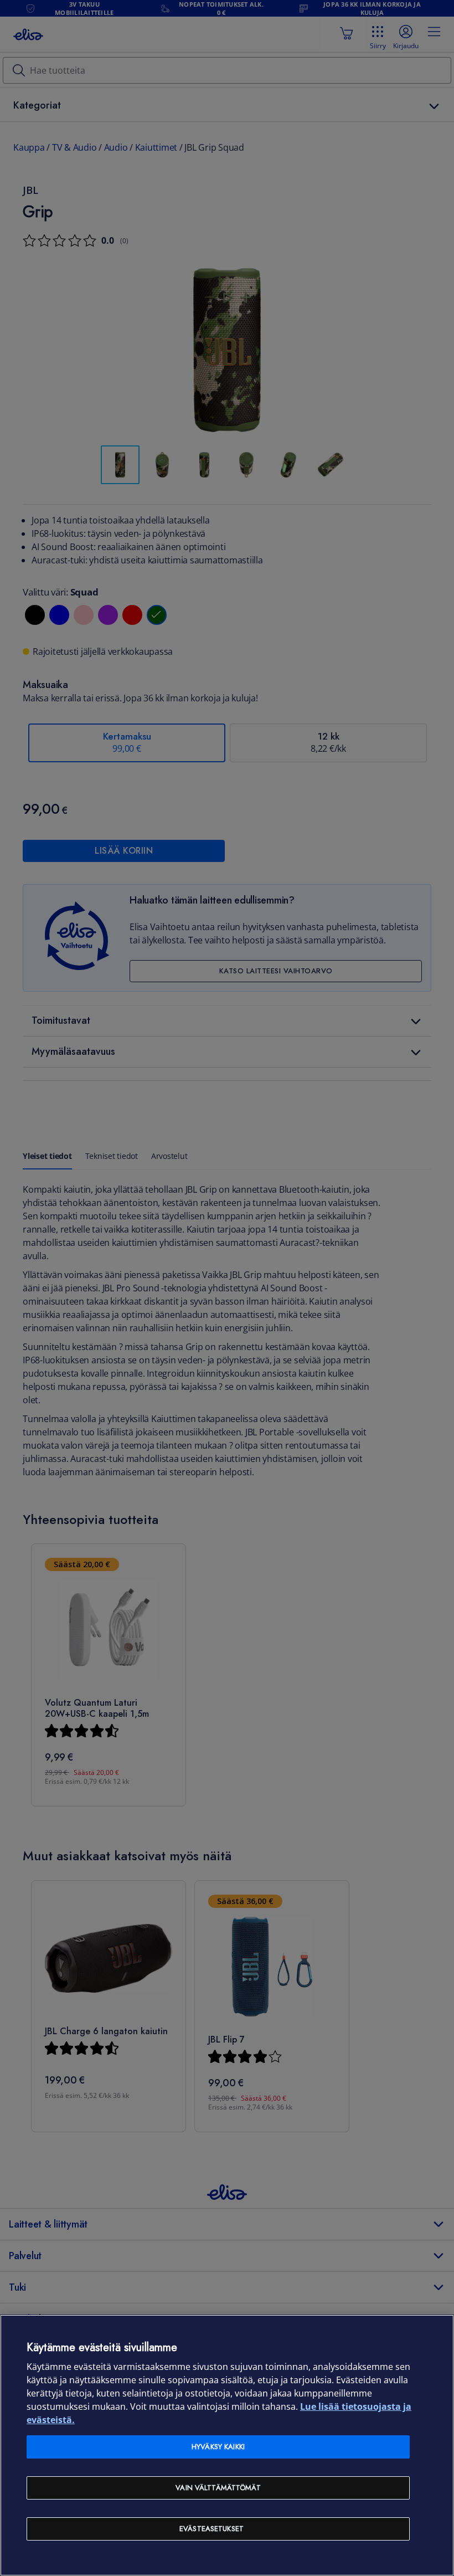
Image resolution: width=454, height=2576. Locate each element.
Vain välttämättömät (218, 2488)
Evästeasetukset (211, 2529)
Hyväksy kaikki (218, 2447)
